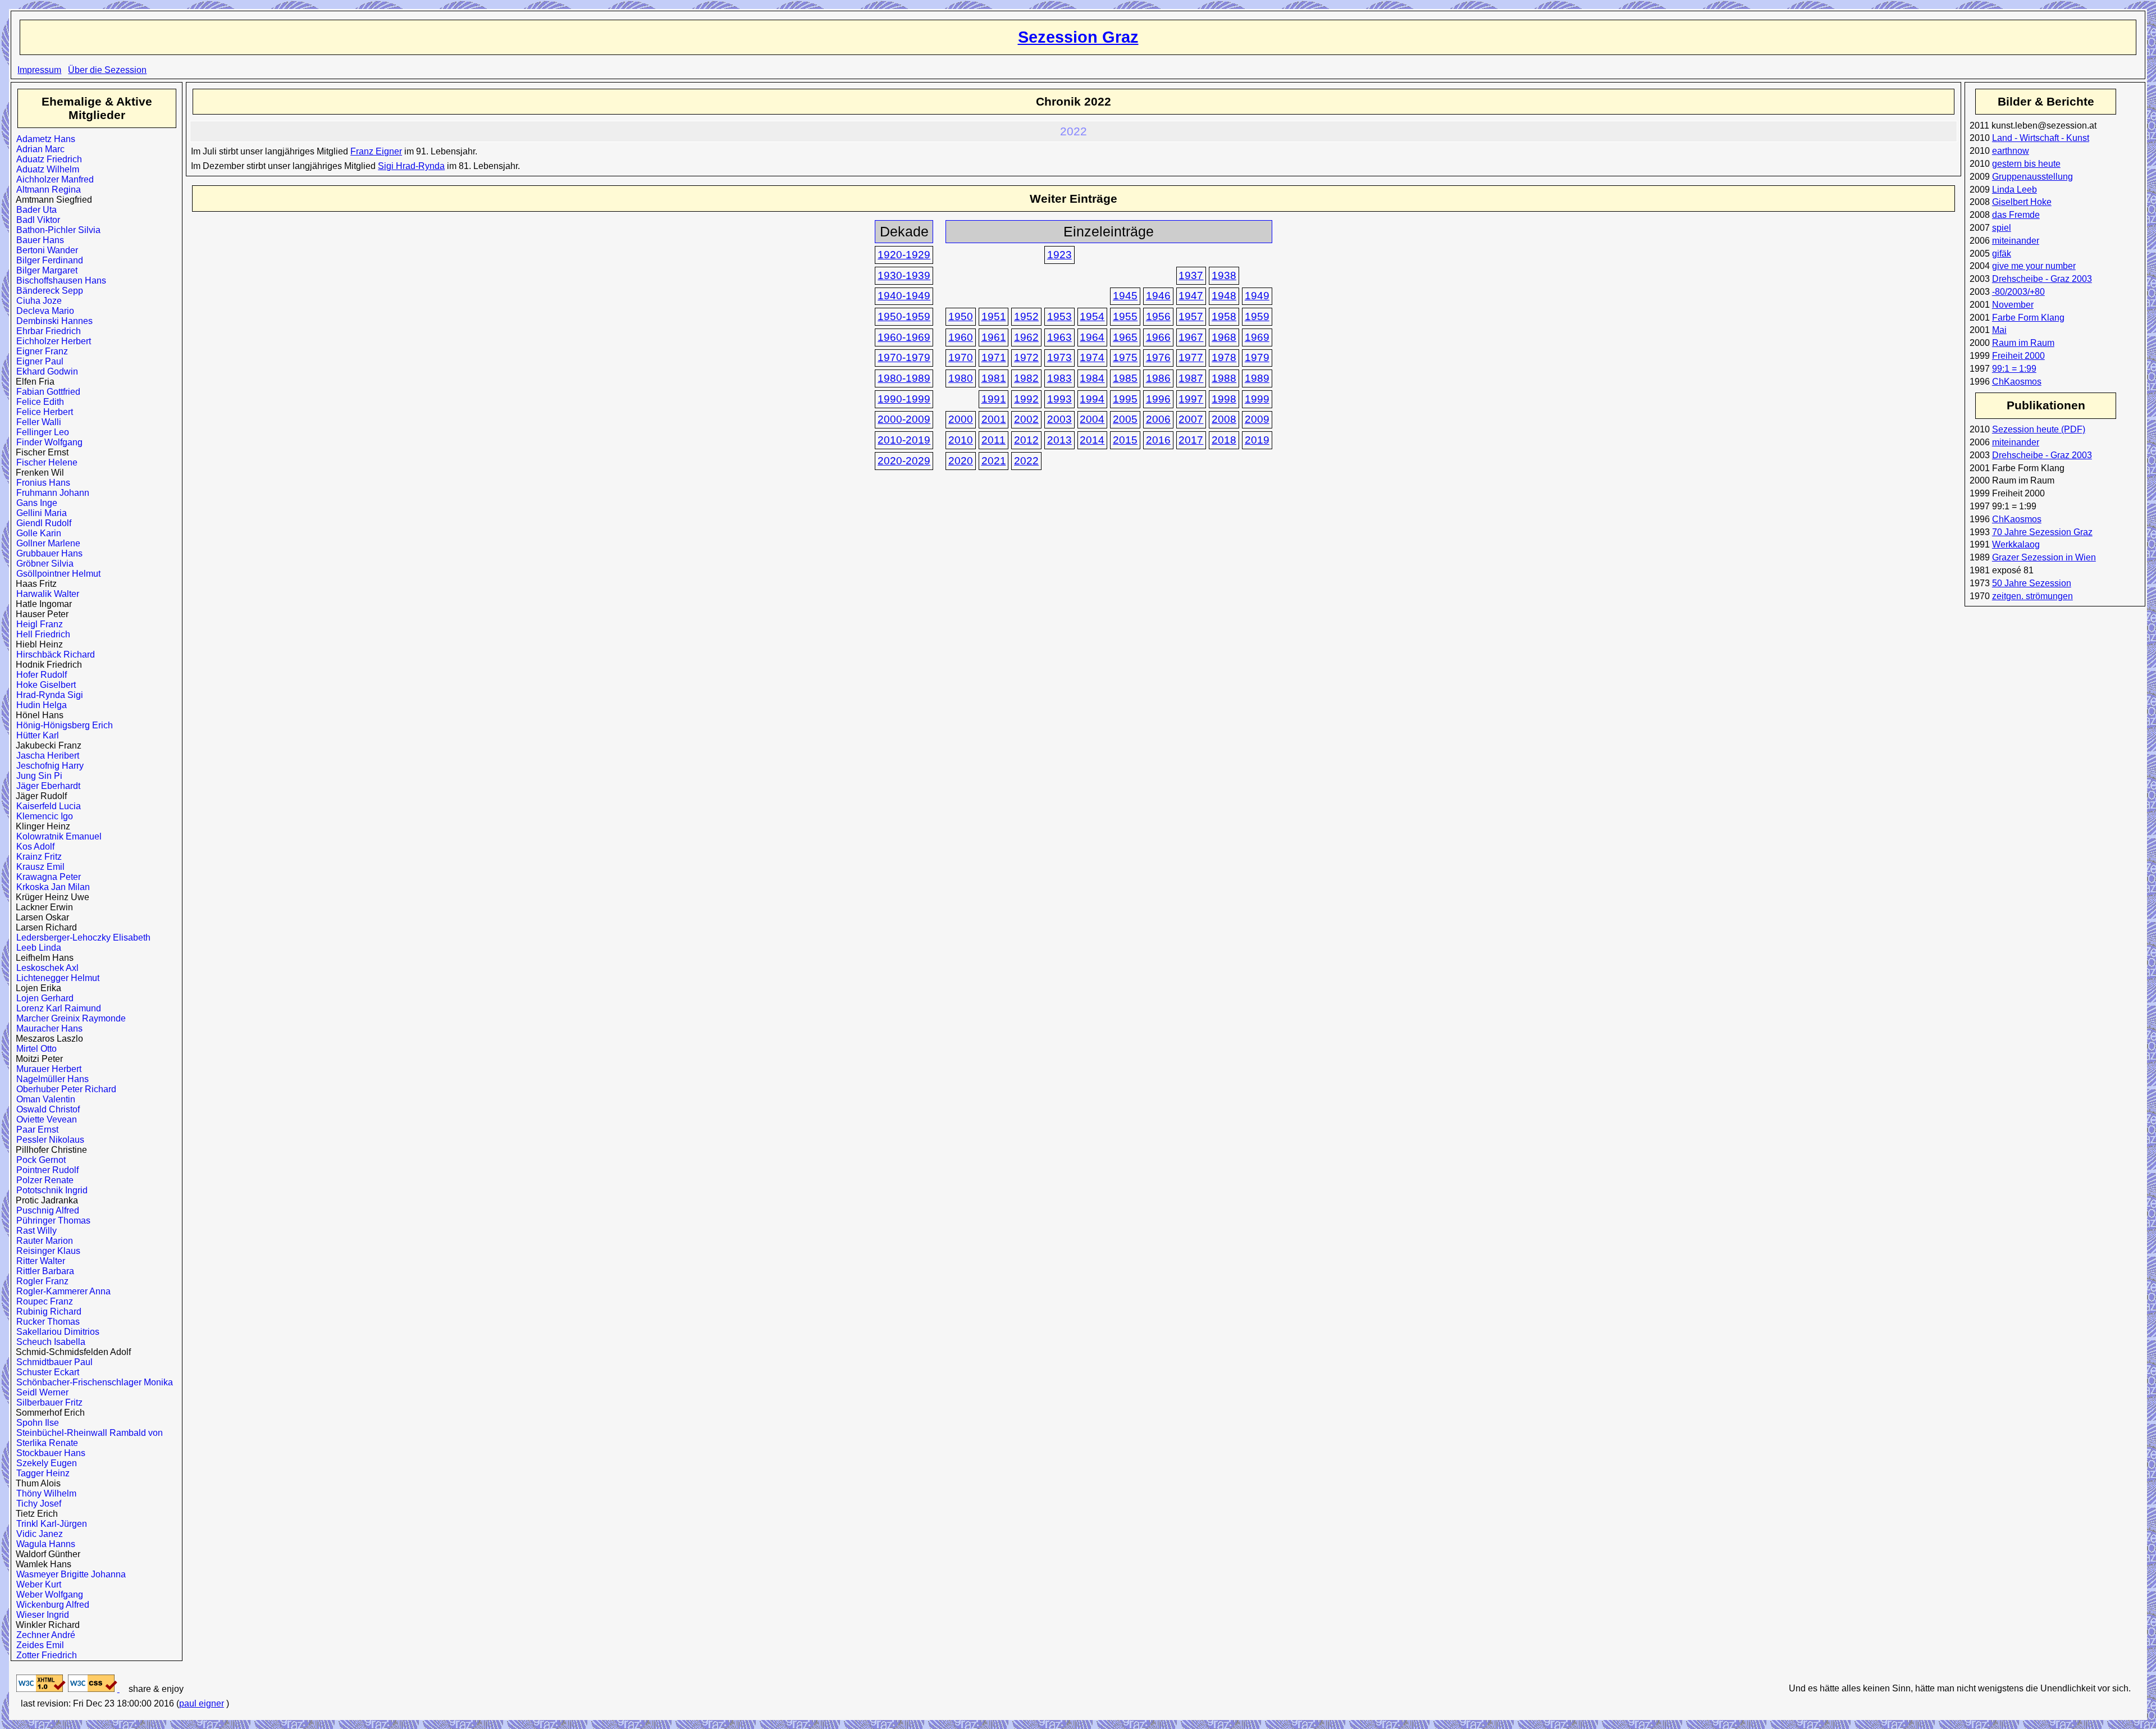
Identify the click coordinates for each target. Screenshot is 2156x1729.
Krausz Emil (38, 867)
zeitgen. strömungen (2032, 596)
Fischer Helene (44, 462)
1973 (1059, 357)
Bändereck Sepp (47, 291)
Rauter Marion (42, 1241)
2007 (1191, 419)
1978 (1224, 357)
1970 (961, 357)
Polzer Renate (42, 1180)
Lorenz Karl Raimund (56, 1008)
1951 (994, 316)
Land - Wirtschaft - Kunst (2041, 138)
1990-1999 (904, 399)
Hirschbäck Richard (53, 654)
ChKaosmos (2017, 382)
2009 (1257, 419)
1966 (1158, 337)
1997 (1191, 399)
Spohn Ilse (35, 1423)
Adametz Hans (43, 139)
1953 (1059, 316)
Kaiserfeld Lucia (46, 806)
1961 (994, 337)
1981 (994, 378)
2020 (961, 461)
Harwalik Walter (45, 594)
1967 (1191, 337)
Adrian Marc (38, 149)
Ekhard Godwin (45, 371)
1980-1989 (904, 378)
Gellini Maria (39, 513)
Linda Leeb (2015, 190)
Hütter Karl (35, 735)
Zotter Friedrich (44, 1655)
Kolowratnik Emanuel (56, 836)
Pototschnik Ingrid (49, 1190)
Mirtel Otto (34, 1049)
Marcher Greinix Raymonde (68, 1018)
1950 (961, 316)
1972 (1026, 357)
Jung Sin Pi (37, 776)
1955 (1125, 316)
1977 (1191, 357)
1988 (1224, 378)
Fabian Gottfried (46, 392)
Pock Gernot (38, 1160)
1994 (1092, 399)
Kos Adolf (33, 847)
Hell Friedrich (41, 634)
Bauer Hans (38, 240)
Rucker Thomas (45, 1322)
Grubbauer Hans (47, 553)
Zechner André (43, 1635)
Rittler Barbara (43, 1271)
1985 (1125, 378)
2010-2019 (904, 440)
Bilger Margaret (44, 270)
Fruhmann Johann (50, 493)
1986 (1158, 378)
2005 (1125, 419)
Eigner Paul (37, 361)
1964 (1092, 337)
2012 (1026, 440)
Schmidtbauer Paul (52, 1362)
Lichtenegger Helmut (55, 978)
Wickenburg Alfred (50, 1605)
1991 (994, 399)
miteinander (2016, 241)
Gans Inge (34, 503)
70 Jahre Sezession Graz (2042, 532)
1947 (1191, 296)
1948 (1224, 296)
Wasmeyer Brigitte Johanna (68, 1574)
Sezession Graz (1078, 37)
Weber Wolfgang (47, 1595)
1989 (1257, 378)
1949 (1257, 296)
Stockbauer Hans (48, 1453)
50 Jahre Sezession (2032, 583)
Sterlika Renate (45, 1443)
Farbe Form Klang (2028, 318)
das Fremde (2016, 215)
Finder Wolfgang (47, 442)
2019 (1257, 440)
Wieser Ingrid (40, 1615)
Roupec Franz (42, 1301)
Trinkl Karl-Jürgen (49, 1524)
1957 (1191, 316)
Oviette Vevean (44, 1119)
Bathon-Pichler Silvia (56, 230)
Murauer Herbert (46, 1069)
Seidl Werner (40, 1392)
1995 (1125, 399)
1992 (1026, 399)
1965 (1125, 337)
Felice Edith (38, 402)
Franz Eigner (376, 151)
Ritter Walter (38, 1261)
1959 (1257, 316)
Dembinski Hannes (52, 321)
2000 (961, 419)
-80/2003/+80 (2018, 292)
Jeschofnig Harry (47, 766)
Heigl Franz (37, 624)
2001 (994, 419)
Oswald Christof (45, 1109)
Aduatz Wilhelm (45, 169)
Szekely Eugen (44, 1463)
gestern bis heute (2026, 164)
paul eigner (202, 1703)
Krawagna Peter (46, 877)
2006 (1158, 419)
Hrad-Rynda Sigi (47, 695)
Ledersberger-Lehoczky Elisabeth (81, 938)
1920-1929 (904, 255)
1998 (1224, 399)
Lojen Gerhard (42, 998)
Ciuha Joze (36, 301)
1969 (1257, 337)
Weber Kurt (36, 1584)
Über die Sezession (107, 70)
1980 (961, 378)
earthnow (2011, 151)
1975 (1125, 357)
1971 (994, 357)
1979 (1257, 357)
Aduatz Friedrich (47, 159)
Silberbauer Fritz (47, 1402)
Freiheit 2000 (2018, 356)
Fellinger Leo (40, 432)
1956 (1158, 316)
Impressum (39, 70)
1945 (1125, 296)
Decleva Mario (43, 311)
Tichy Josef (36, 1504)
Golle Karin (36, 533)
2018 (1224, 440)
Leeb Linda (36, 948)
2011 (994, 440)
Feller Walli (36, 422)
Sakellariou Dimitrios (55, 1332)
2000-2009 (904, 419)
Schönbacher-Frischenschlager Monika (92, 1382)
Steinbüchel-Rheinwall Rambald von (87, 1433)
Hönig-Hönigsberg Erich (62, 725)
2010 (961, 440)
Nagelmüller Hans (50, 1079)
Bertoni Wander (45, 250)
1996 (1158, 399)
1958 (1224, 316)
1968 (1224, 337)
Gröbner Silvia (42, 564)
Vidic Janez (37, 1534)
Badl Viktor (36, 220)
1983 (1059, 378)
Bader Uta (34, 210)
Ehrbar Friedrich (46, 331)
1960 (961, 337)
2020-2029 (904, 461)
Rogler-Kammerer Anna (61, 1291)
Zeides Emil (38, 1645)
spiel (2002, 228)
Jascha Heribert (45, 756)
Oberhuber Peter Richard (64, 1089)
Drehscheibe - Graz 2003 (2042, 279)
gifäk (2002, 254)
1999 (1257, 399)
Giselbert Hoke (2022, 202)
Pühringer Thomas (51, 1221)
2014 (1092, 440)
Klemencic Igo (42, 816)
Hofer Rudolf (39, 675)
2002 (1026, 419)
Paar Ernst (35, 1130)
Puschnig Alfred (45, 1210)
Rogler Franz (40, 1281)
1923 (1059, 255)
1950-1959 (904, 316)
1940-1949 (904, 296)
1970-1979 (904, 357)
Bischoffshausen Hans (59, 280)
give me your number (2034, 266)
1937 (1191, 275)
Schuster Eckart (45, 1372)
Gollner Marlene (46, 543)
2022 (1026, 461)
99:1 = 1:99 (2014, 369)
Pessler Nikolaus (48, 1140)
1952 (1026, 316)
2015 (1125, 440)
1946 (1158, 296)
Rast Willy (34, 1231)
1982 (1026, 378)
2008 (1224, 419)
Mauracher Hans (47, 1028)
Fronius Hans (41, 483)
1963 (1059, 337)
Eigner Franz (40, 351)
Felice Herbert (42, 412)
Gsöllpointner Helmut (56, 574)
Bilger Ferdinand (47, 260)
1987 (1191, 378)
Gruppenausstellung (2032, 177)
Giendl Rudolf (41, 523)
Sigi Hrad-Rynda (411, 166)
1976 (1158, 357)
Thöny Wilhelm (44, 1493)
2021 (994, 461)
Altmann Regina (46, 190)
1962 (1026, 337)
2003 (1059, 419)
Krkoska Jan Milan (51, 887)
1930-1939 (904, 275)
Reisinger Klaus (46, 1251)
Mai (1999, 330)
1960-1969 (904, 337)
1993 (1059, 399)
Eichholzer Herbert (51, 341)
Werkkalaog (2016, 544)
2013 (1059, 440)
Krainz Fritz (36, 857)
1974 (1092, 357)
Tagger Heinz (40, 1473)
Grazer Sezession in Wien (2044, 557)
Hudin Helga (39, 705)
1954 (1092, 316)
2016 (1158, 440)
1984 (1092, 378)
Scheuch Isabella (48, 1342)
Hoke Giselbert (44, 685)
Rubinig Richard (46, 1311)
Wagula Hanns (43, 1544)
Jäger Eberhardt (46, 786)
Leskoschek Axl (45, 968)
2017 (1191, 440)
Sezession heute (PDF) (2039, 429)
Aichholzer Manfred (52, 179)
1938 (1224, 275)
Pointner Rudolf (45, 1170)
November (2013, 305)
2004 (1092, 419)
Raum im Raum (2023, 343)
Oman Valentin (43, 1099)
